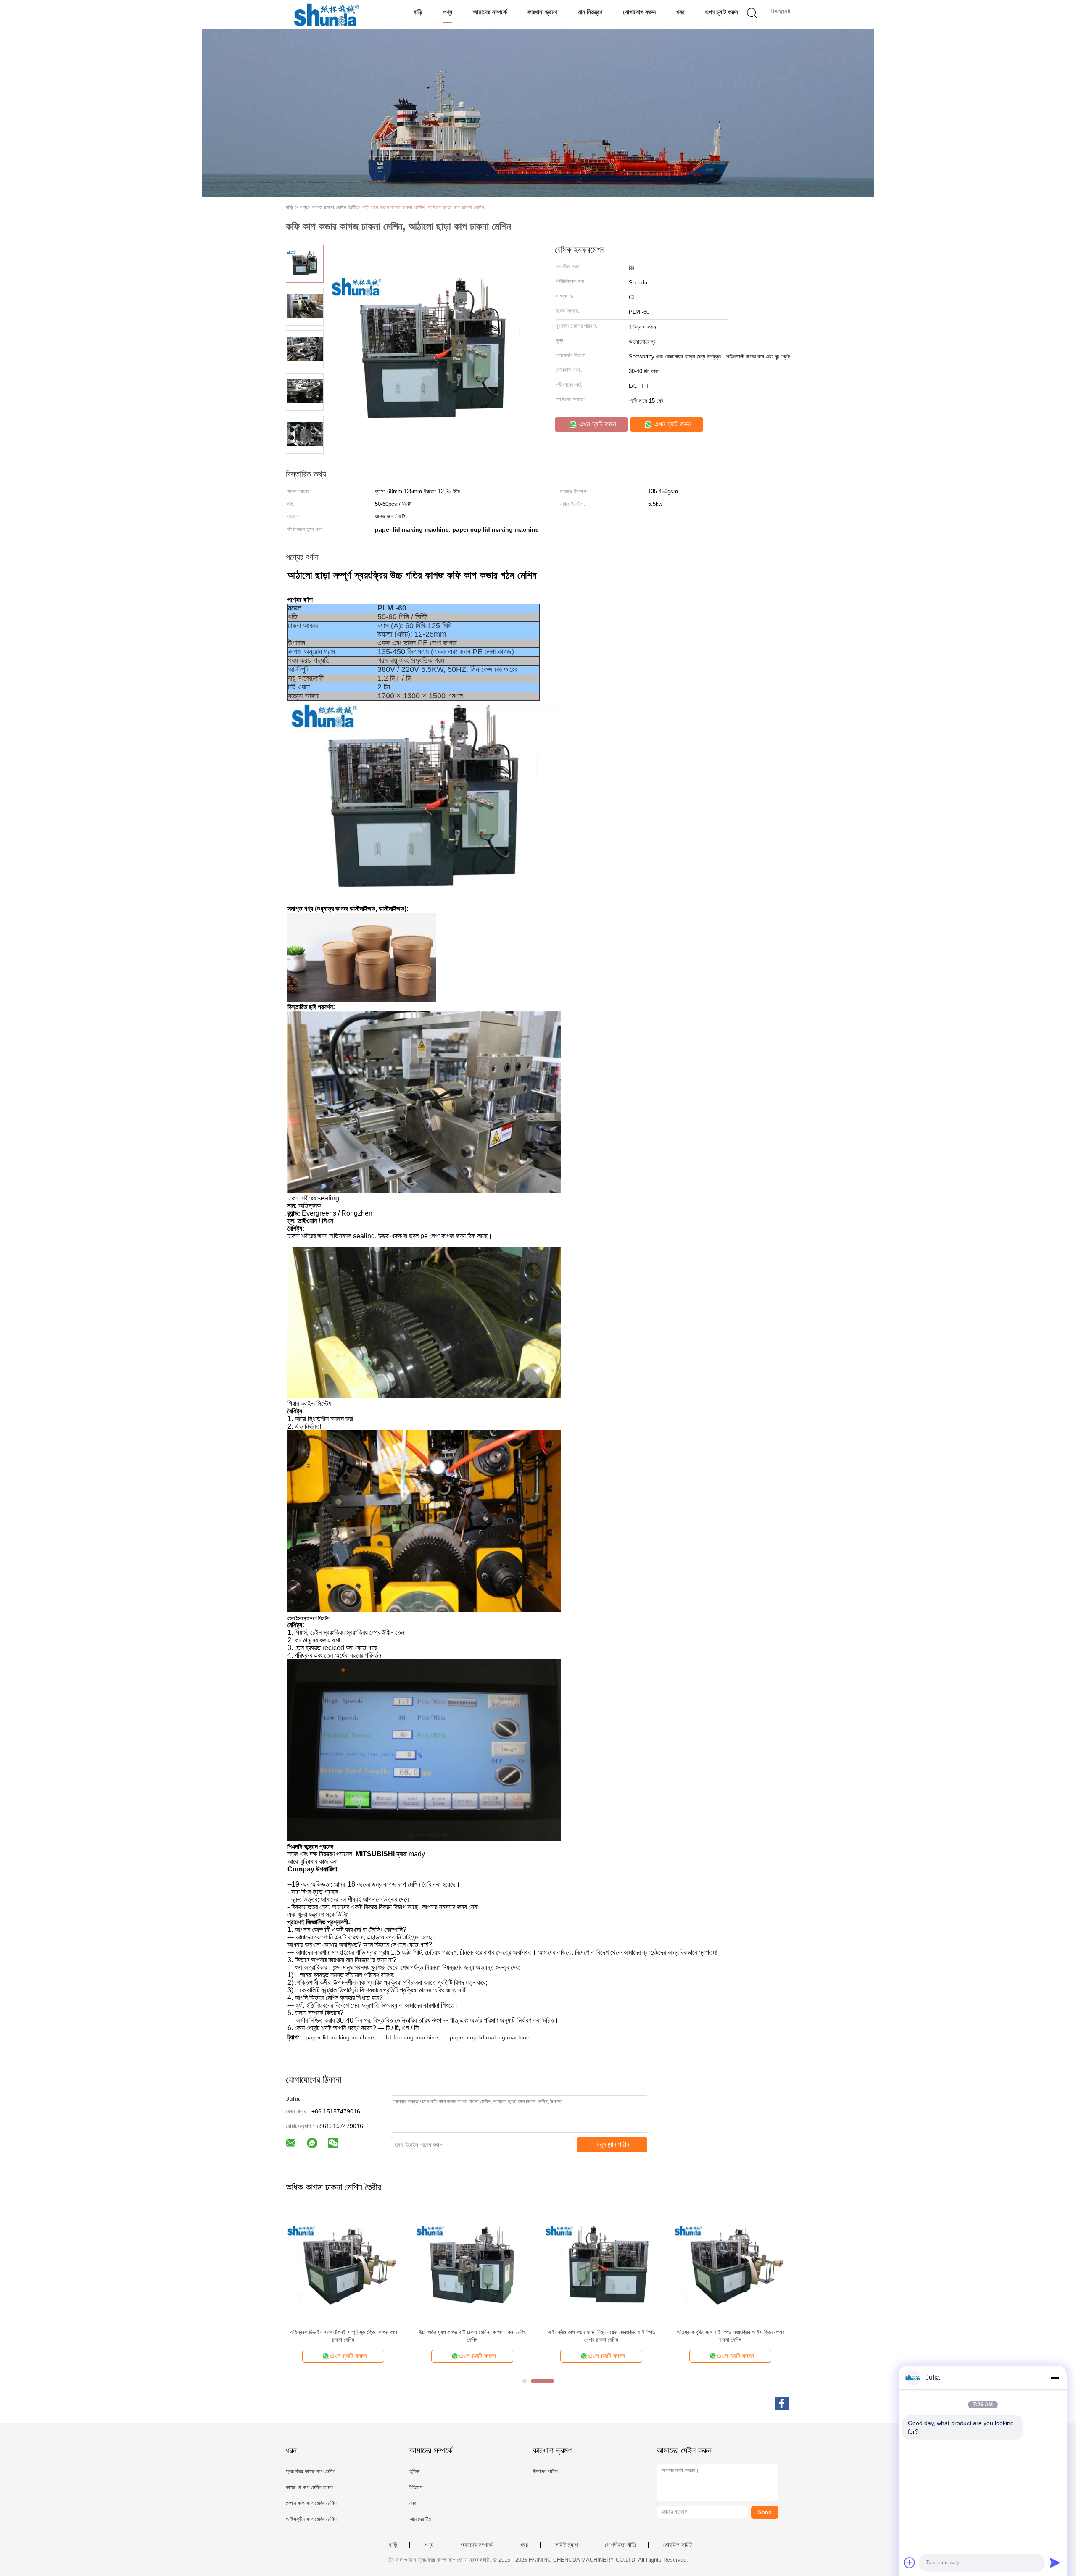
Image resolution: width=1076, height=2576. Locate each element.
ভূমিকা (415, 2471)
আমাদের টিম (420, 2519)
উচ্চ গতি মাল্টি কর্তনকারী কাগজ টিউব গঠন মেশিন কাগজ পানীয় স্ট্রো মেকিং (472, 2336)
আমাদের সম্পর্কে (490, 12)
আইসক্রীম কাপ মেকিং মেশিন (311, 2519)
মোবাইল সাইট (678, 2545)
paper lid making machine (340, 2037)
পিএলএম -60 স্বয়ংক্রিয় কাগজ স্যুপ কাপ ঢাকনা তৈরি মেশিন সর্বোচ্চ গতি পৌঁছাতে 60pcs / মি (730, 2336)
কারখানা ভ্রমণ (542, 12)
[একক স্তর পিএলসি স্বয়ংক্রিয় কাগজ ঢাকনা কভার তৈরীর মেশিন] (343, 2265)
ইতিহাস (416, 2487)
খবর (680, 12)
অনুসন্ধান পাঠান (612, 2144)
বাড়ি (418, 12)
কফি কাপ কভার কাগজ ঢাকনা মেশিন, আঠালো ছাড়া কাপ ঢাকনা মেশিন (423, 207)
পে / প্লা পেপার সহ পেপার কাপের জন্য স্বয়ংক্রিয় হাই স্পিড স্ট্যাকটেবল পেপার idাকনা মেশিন (601, 2336)
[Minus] (1055, 2378)
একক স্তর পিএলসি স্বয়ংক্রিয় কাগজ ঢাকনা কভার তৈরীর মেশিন (343, 2332)
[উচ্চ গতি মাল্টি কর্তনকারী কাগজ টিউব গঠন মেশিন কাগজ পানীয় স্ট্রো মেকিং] (472, 2265)
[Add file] (910, 2563)
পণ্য (448, 12)
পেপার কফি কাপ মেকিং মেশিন (311, 2503)
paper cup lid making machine (490, 2037)
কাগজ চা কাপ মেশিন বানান (309, 2487)
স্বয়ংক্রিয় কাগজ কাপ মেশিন (311, 2471)
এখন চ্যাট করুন (721, 12)
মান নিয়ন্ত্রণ (590, 12)
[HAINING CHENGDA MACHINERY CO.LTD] (327, 15)
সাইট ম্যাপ (566, 2545)
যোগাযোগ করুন (639, 12)
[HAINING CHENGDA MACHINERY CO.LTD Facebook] (782, 2403)
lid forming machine (412, 2037)
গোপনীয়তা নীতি (620, 2545)
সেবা (413, 2503)
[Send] (1055, 2563)
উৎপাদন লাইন (545, 2471)
